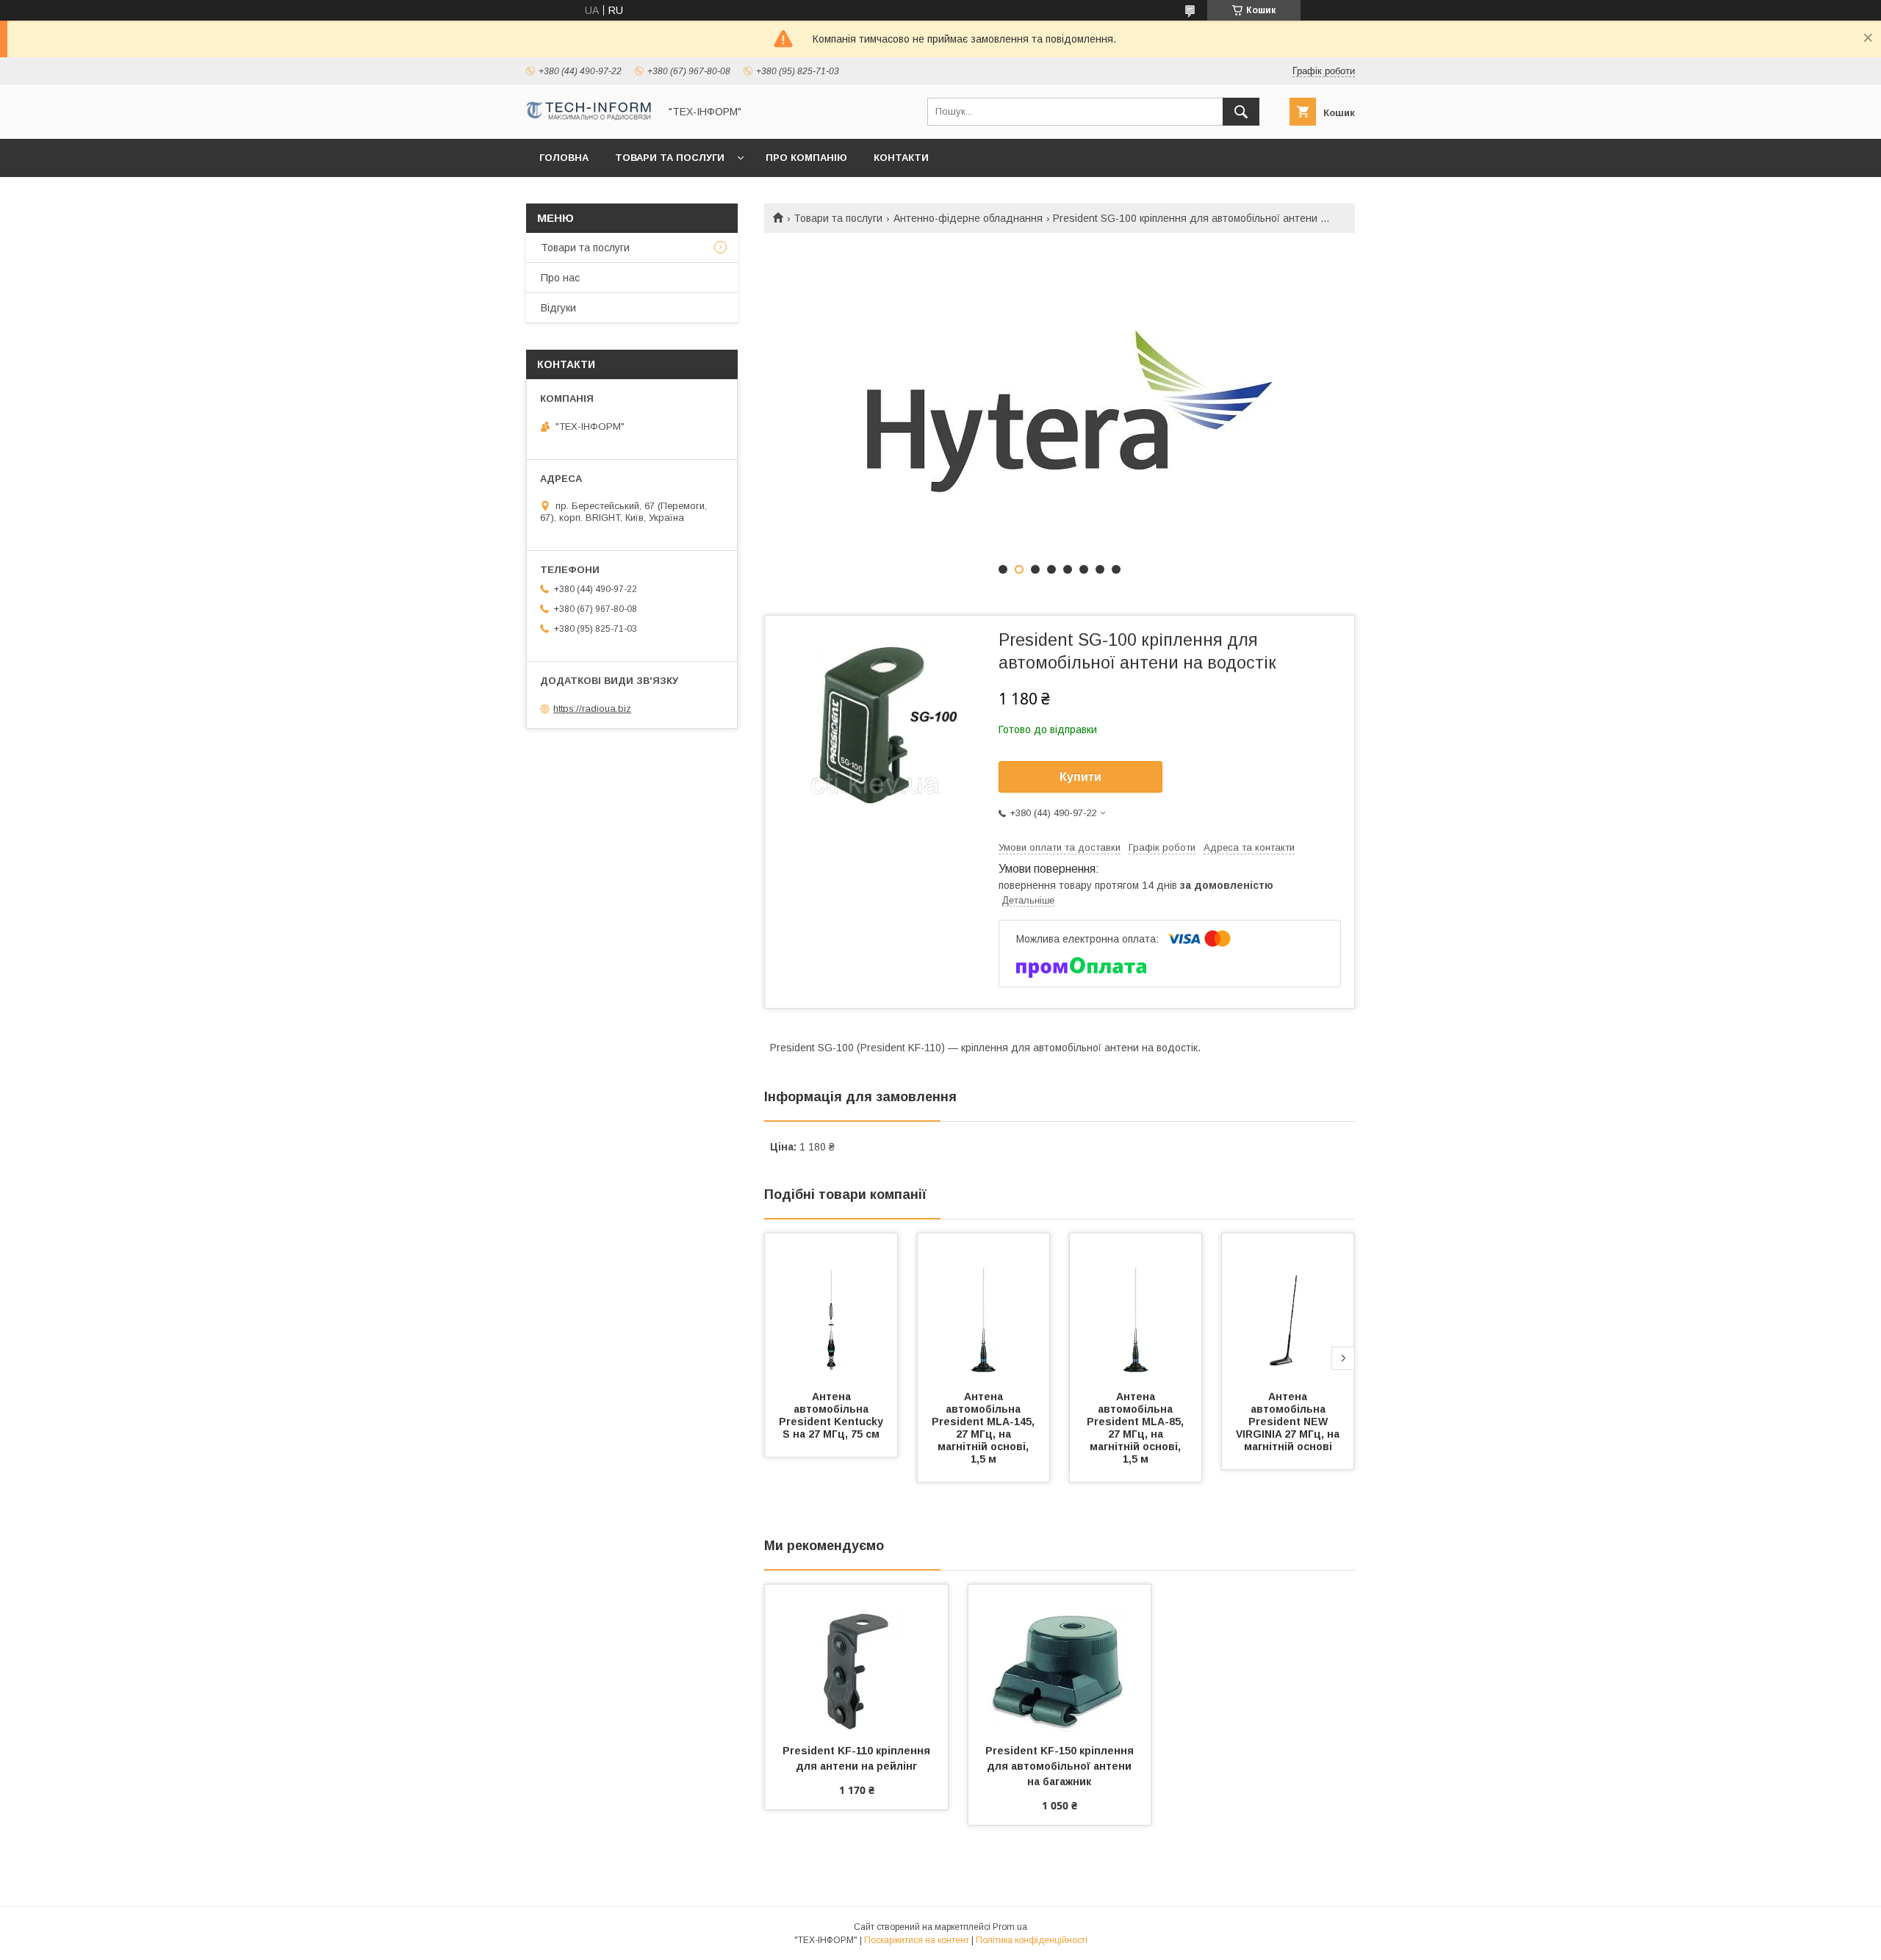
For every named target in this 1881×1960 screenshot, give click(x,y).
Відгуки (558, 308)
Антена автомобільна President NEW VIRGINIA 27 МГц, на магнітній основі (1289, 1422)
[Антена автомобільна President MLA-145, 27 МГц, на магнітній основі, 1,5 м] (984, 1307)
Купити (1080, 777)
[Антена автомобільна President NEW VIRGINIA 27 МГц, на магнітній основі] (1288, 1307)
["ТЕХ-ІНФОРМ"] (589, 117)
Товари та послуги (670, 158)
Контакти (901, 158)
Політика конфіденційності (1032, 1940)
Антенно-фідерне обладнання (968, 218)
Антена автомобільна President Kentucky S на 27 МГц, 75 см (832, 1415)
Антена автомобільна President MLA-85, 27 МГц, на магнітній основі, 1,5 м (1137, 1428)
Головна (564, 158)
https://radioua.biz (592, 709)
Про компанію (806, 158)
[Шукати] (1241, 112)
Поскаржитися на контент (917, 1940)
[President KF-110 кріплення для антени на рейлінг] (856, 1658)
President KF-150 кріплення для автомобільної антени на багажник (1061, 1766)
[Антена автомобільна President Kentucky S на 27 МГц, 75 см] (831, 1307)
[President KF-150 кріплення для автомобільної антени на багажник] (1060, 1658)
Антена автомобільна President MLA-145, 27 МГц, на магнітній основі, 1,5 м (985, 1428)
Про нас (560, 278)
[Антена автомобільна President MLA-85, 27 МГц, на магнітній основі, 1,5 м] (1136, 1307)
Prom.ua (1010, 1927)
